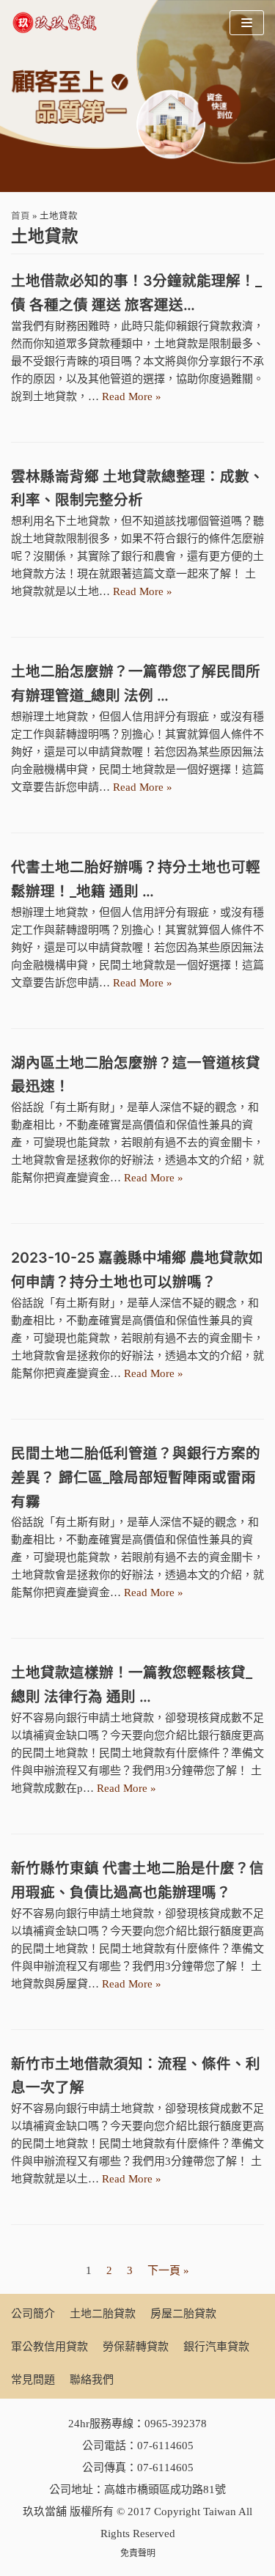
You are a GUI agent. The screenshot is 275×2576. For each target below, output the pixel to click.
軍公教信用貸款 (49, 2347)
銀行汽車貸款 (216, 2347)
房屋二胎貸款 (183, 2314)
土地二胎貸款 (103, 2314)
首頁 (21, 216)
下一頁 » (168, 2270)
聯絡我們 (92, 2380)
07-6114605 (165, 2446)
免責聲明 (138, 2553)
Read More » (132, 396)
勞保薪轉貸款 (136, 2347)
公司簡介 (33, 2314)
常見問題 (33, 2380)
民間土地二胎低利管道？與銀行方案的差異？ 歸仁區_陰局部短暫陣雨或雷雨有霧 (136, 1477)
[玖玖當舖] (59, 23)
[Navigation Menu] (247, 23)
